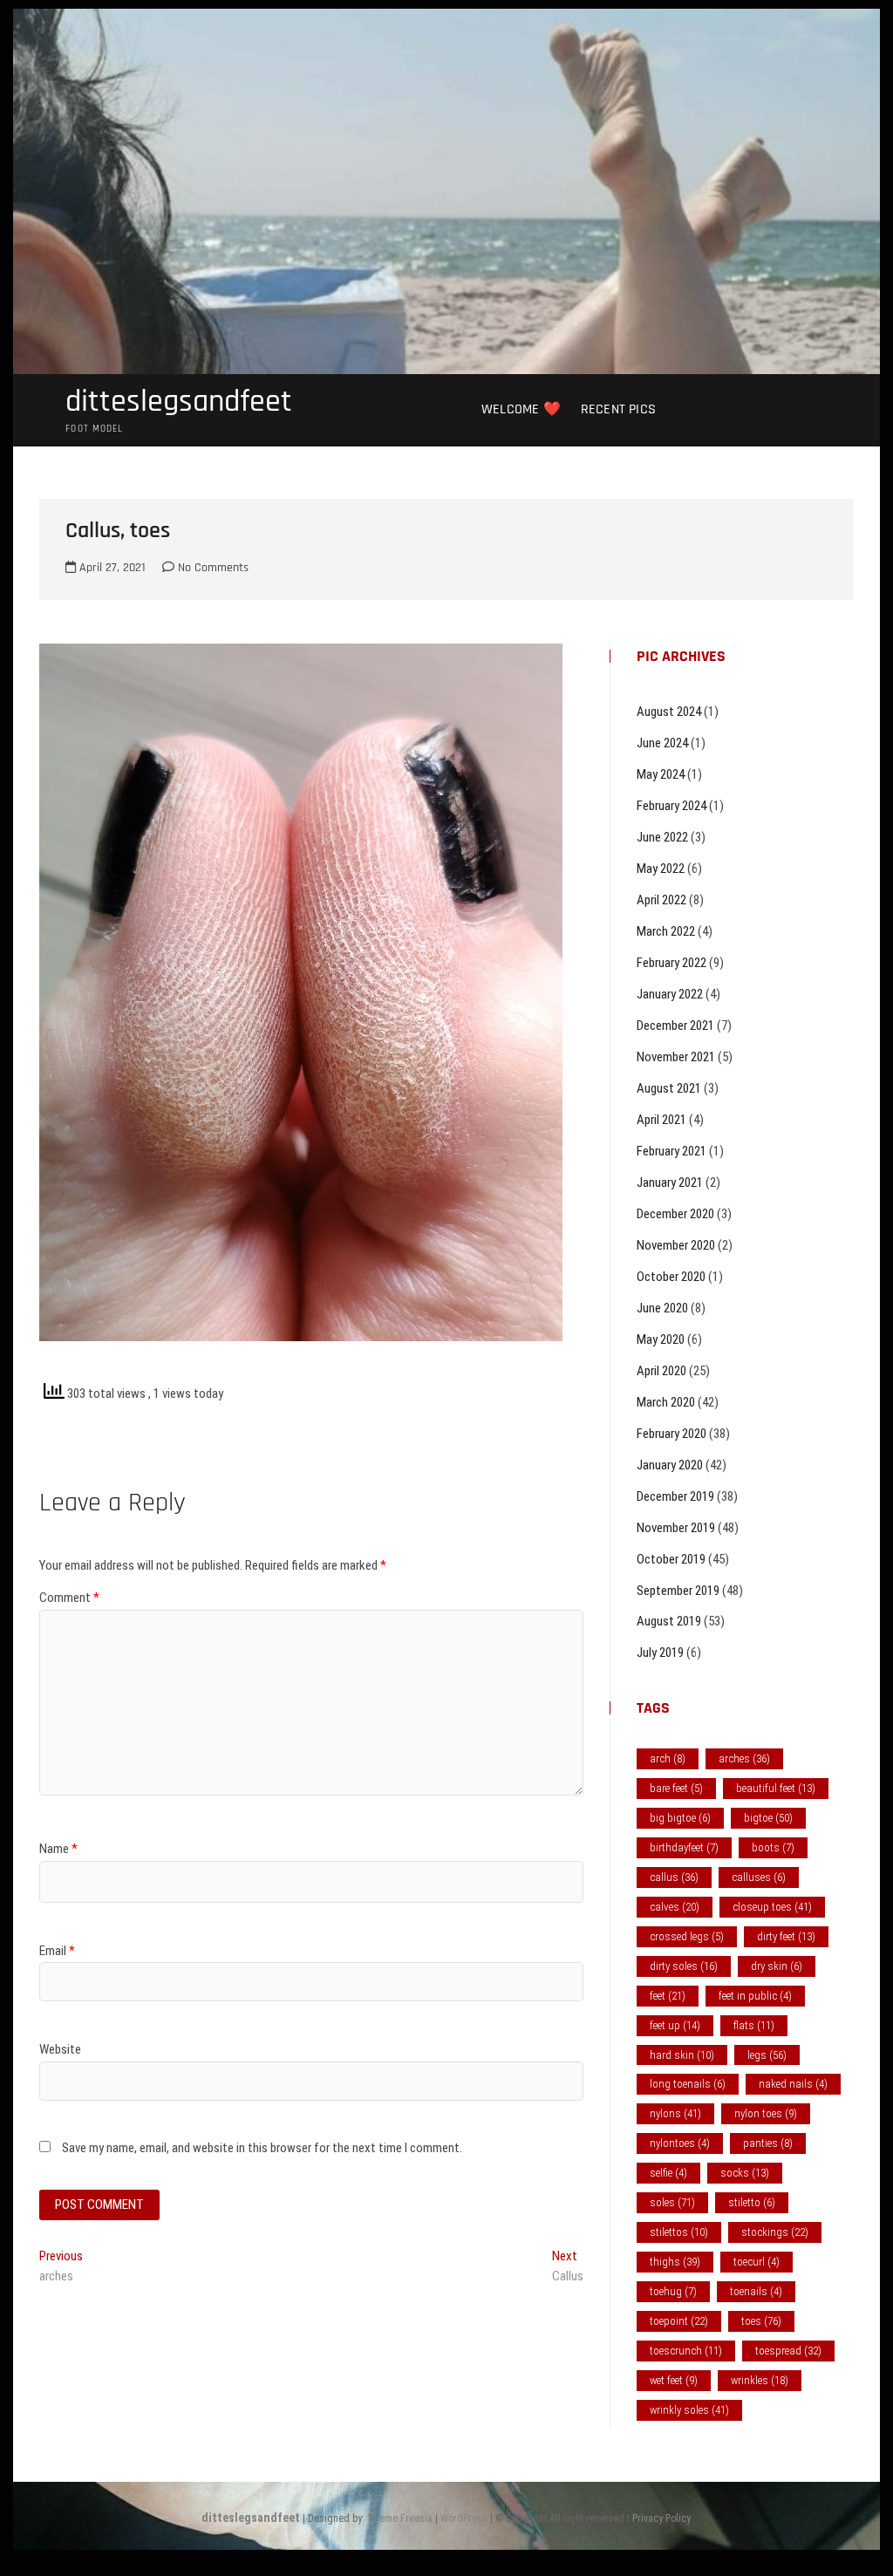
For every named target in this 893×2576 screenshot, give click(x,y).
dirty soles (684, 1966)
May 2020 (661, 1339)
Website (60, 2049)
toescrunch (686, 2351)
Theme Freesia (400, 2518)
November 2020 (676, 1245)
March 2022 (666, 931)
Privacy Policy (661, 2518)
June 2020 (662, 1308)
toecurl (757, 2262)
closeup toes (772, 1907)
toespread (788, 2351)
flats (754, 2025)
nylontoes (680, 2143)
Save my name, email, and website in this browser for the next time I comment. (262, 2148)
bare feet (676, 1788)
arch (668, 1758)
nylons (675, 2113)
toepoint (679, 2321)
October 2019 (671, 1559)
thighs (675, 2262)
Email (57, 1951)
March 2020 (666, 1402)
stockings (775, 2232)
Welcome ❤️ (521, 409)
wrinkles (760, 2380)
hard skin (682, 2055)
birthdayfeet (684, 1847)
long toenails (688, 2084)
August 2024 (669, 712)
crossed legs (687, 1936)
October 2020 (671, 1277)
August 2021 (669, 1088)
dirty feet (786, 1936)
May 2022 (661, 869)
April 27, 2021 (111, 568)
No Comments (211, 568)
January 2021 (670, 1182)
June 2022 (662, 837)
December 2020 (675, 1214)
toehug (673, 2291)
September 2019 (678, 1591)
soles (672, 2202)
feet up (675, 2025)
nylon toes (766, 2113)
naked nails (793, 2084)
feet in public (755, 1996)
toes (761, 2321)
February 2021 (671, 1151)
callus (674, 1877)
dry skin (777, 1966)
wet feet (674, 2380)
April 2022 (661, 900)
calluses (759, 1877)
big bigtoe (680, 1818)
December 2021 (675, 1026)
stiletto (752, 2202)
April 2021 (661, 1120)
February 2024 (671, 806)
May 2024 (661, 774)
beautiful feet (776, 1788)
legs (767, 2055)
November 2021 (676, 1057)
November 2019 (676, 1528)
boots (773, 1847)
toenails (756, 2291)
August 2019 (669, 1621)
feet (668, 1996)
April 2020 (661, 1371)
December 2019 (675, 1496)
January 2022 (670, 994)
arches (744, 1758)
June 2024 (662, 743)
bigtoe (768, 1818)
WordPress (464, 2518)
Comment (69, 1598)
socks (745, 2173)
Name (58, 1849)
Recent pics (618, 409)
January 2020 (670, 1465)
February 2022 (671, 963)
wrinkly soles (689, 2410)
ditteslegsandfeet (179, 402)
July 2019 (660, 1653)
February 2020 (671, 1434)
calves (675, 1907)
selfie (668, 2173)
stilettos (679, 2232)
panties (768, 2143)
